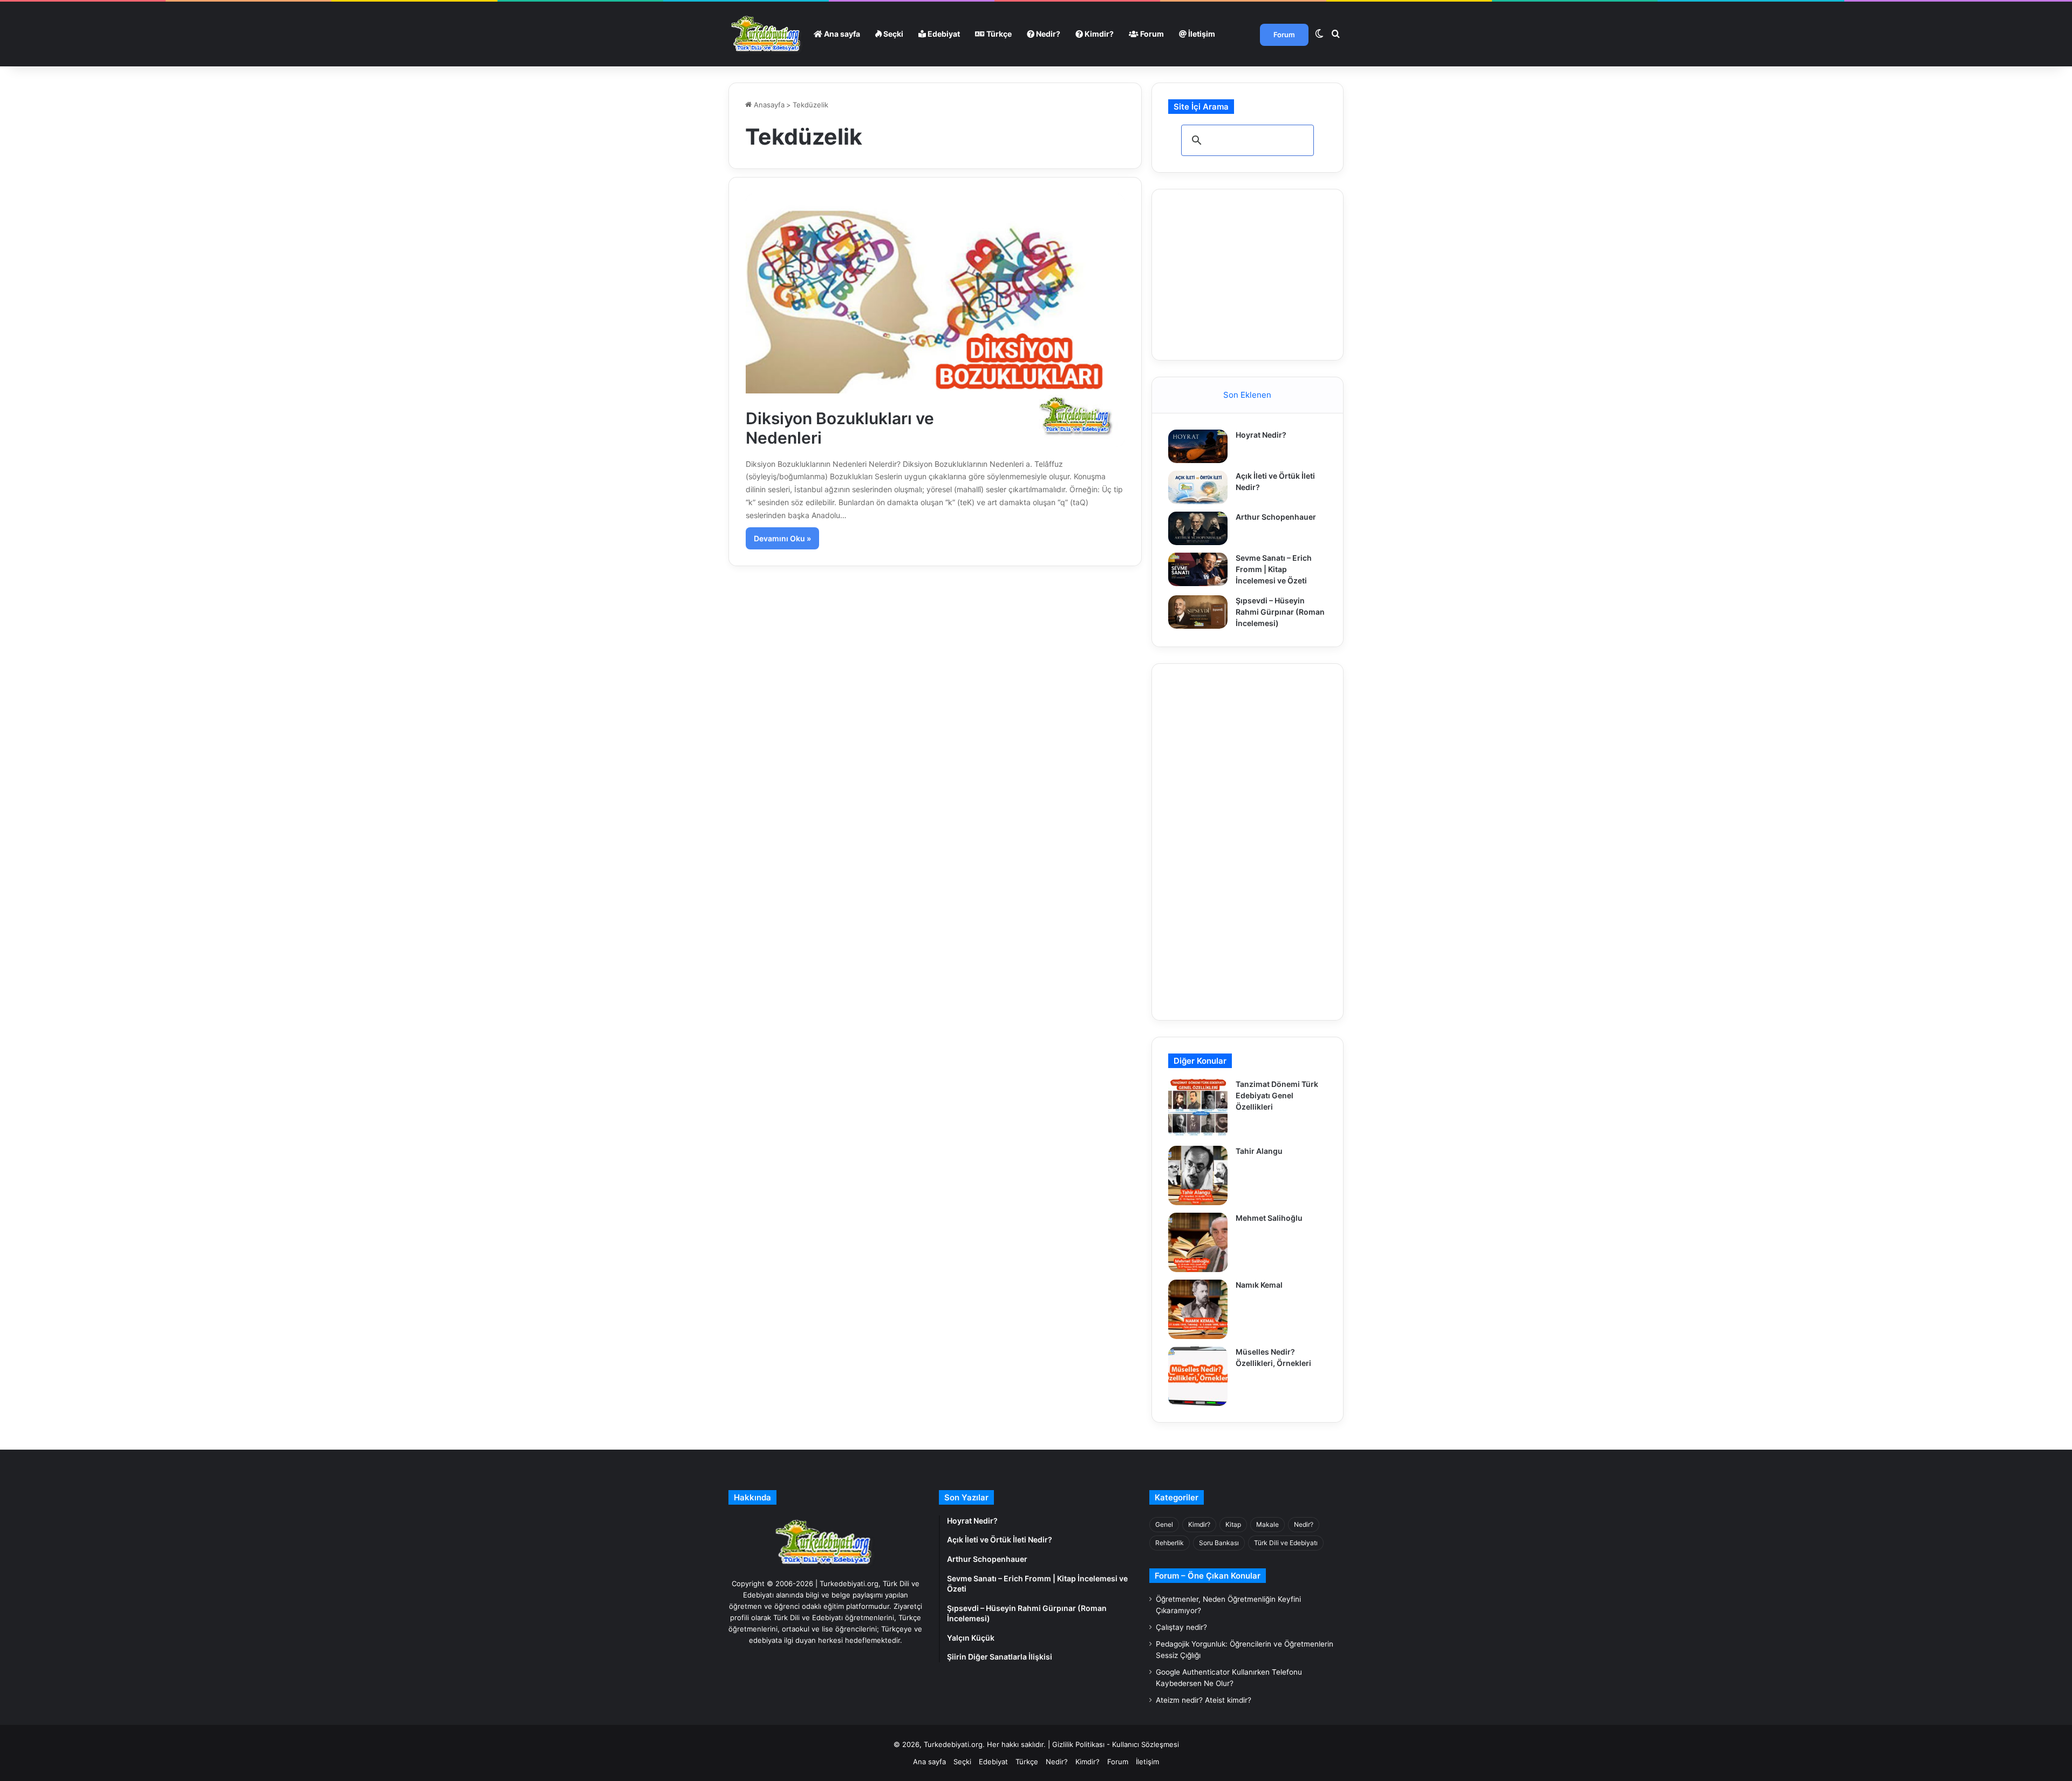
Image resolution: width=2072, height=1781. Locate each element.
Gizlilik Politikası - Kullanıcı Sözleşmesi (1116, 1744)
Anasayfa (768, 105)
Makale (1267, 1524)
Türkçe (998, 34)
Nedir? (1047, 34)
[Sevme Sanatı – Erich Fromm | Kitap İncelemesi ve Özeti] (1198, 569)
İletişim (1201, 34)
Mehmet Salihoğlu (1269, 1218)
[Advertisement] (1249, 273)
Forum (1151, 34)
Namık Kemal (1259, 1285)
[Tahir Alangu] (1198, 1175)
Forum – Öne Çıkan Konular (1208, 1576)
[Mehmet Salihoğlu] (1198, 1242)
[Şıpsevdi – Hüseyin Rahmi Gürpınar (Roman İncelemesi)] (1198, 612)
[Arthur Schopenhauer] (1198, 528)
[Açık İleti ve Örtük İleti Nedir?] (1198, 487)
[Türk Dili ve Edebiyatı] (767, 34)
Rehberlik (1170, 1543)
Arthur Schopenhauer (1276, 517)
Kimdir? (1098, 34)
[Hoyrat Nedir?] (1198, 446)
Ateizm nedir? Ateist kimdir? (1204, 1700)
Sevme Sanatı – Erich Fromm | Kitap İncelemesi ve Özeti (1274, 569)
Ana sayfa (841, 34)
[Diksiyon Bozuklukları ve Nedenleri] (935, 320)
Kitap (1233, 1524)
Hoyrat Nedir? (1261, 435)
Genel (1164, 1524)
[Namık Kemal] (1198, 1309)
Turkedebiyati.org (953, 1744)
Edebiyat (943, 34)
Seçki (892, 34)
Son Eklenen (1247, 395)
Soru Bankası (1219, 1543)
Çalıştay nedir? (1181, 1627)
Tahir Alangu (1259, 1151)
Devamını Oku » (782, 538)
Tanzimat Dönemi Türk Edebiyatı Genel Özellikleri (1277, 1095)
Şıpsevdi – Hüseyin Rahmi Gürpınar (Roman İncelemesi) (1280, 612)
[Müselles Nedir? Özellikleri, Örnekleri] (1198, 1376)
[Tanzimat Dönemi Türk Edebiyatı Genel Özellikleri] (1198, 1109)
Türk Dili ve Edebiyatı (1286, 1543)
